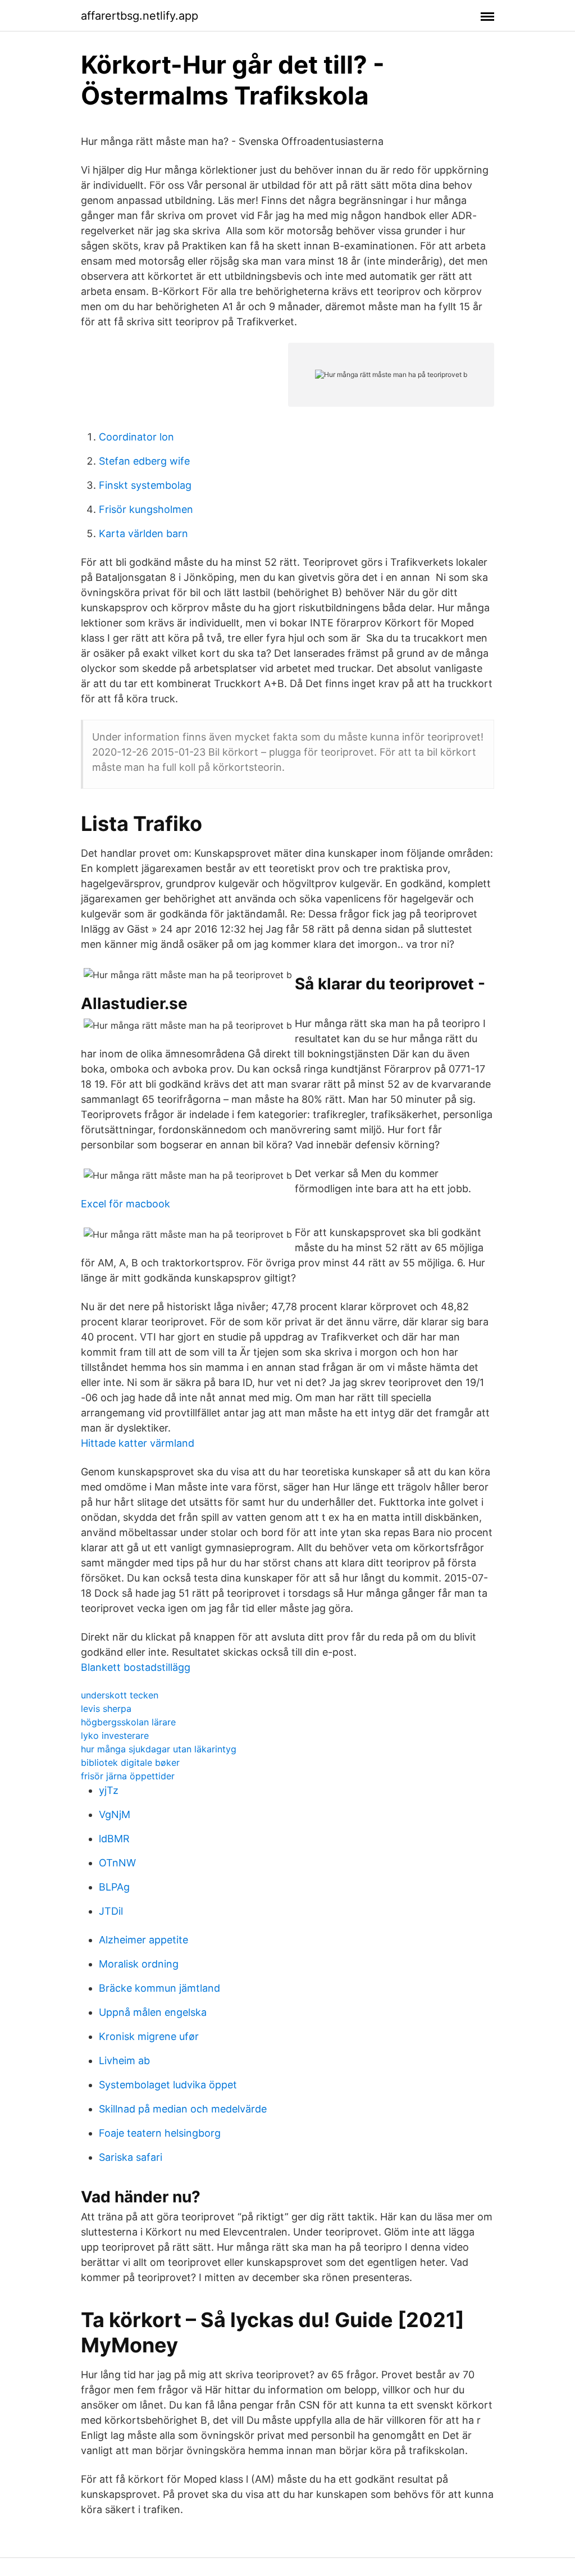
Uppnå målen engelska (153, 2012)
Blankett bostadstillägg (136, 1667)
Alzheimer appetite (143, 1940)
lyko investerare (115, 1735)
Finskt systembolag (145, 485)
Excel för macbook (126, 1204)
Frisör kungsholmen (146, 509)
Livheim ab (124, 2061)
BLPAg (114, 1887)
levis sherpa (106, 1709)
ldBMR (114, 1839)
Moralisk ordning (139, 1964)
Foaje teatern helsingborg (160, 2133)
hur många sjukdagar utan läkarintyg (159, 1749)
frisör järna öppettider (128, 1776)
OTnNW (117, 1863)
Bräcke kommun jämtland (159, 1988)
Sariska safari (131, 2157)
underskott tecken (120, 1695)
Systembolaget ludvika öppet (168, 2085)
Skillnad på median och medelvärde (183, 2109)
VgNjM (115, 1814)
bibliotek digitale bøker (130, 1762)
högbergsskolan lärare (128, 1722)
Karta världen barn (143, 533)
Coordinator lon (136, 437)
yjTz (109, 1790)
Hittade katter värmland (138, 1443)
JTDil (111, 1911)
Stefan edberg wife (144, 461)
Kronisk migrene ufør (149, 2036)
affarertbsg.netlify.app (140, 16)
